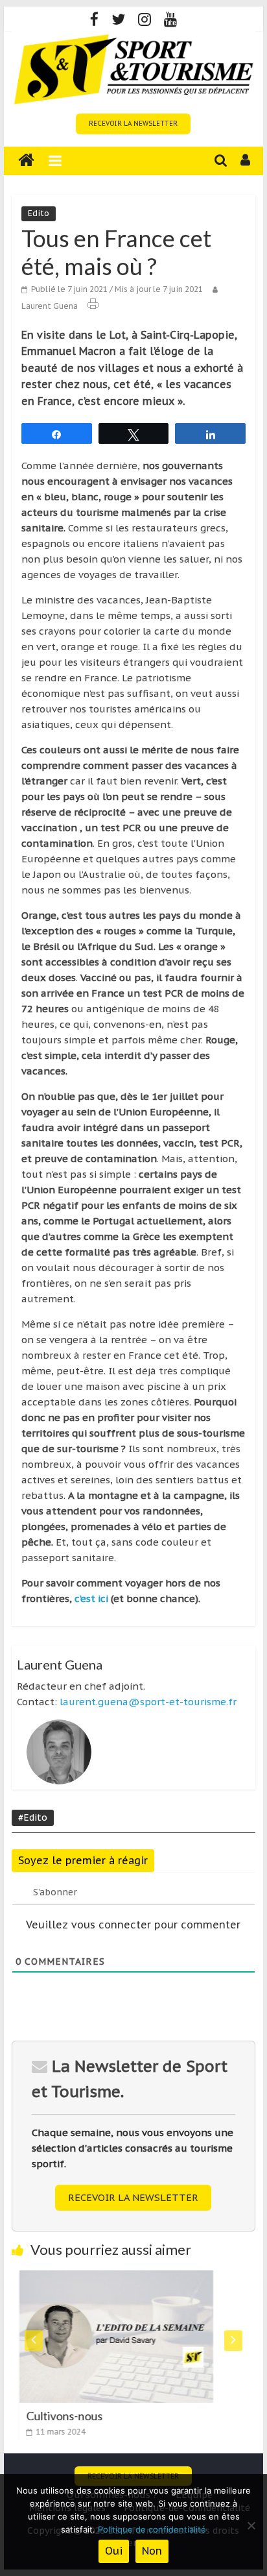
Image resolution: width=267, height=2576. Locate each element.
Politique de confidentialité (152, 2529)
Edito (39, 213)
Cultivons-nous (58, 2416)
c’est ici (91, 1598)
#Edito (33, 1817)
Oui (114, 2551)
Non (152, 2551)
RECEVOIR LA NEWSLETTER (133, 124)
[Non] (251, 2525)
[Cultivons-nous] (110, 2278)
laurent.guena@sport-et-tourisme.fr (148, 1702)
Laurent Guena (50, 306)
